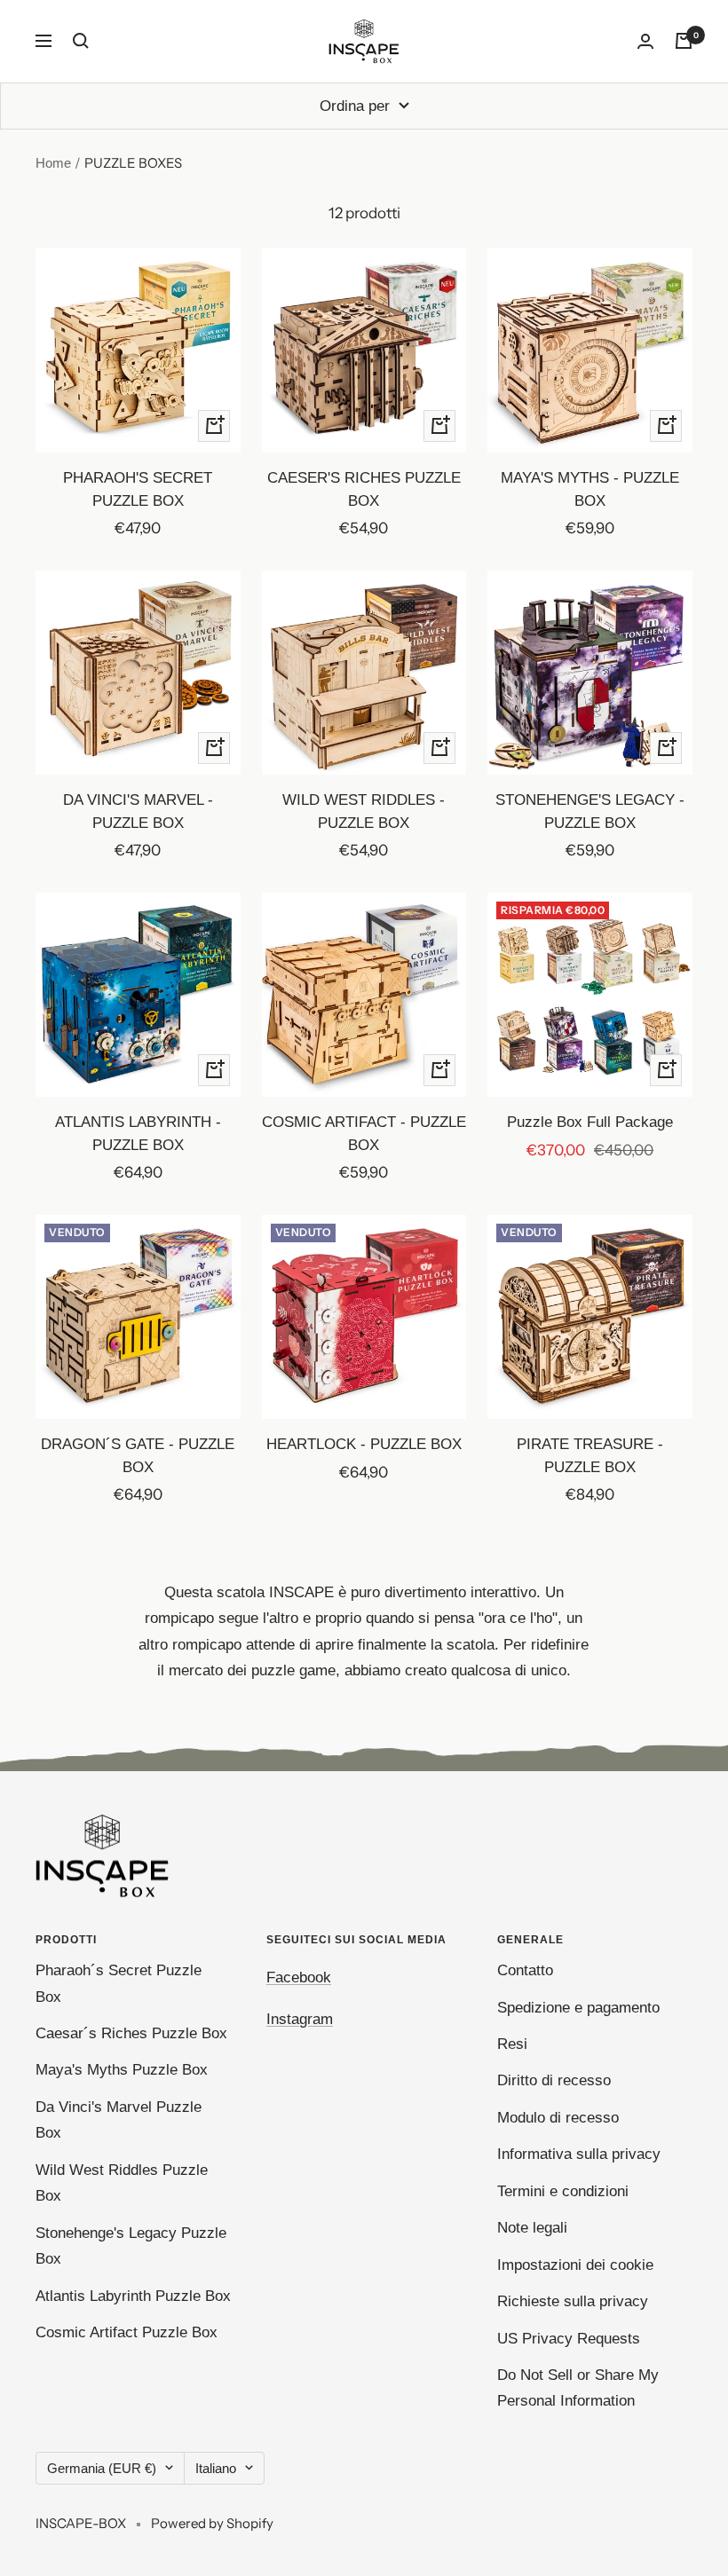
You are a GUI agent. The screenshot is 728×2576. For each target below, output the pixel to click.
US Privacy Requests (569, 2339)
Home (53, 163)
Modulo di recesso (558, 2118)
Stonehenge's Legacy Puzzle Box (131, 2246)
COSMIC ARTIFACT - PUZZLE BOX (364, 1134)
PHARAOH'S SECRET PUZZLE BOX (138, 489)
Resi (512, 2044)
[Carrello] (684, 41)
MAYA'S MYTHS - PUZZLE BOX (590, 489)
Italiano (216, 2468)
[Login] (645, 41)
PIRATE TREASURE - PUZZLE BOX (590, 1456)
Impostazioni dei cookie (575, 2265)
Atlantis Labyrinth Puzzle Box (133, 2296)
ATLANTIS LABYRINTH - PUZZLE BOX (138, 1134)
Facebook (299, 1977)
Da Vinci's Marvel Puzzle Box (119, 2120)
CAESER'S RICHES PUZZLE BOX (364, 489)
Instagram (300, 2019)
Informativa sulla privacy (579, 2154)
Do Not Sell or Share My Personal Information (578, 2388)
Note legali (532, 2228)
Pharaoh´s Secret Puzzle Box (119, 1983)
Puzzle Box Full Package (590, 1122)
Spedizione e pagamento (578, 2008)
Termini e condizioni (563, 2191)
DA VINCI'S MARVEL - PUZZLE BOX (138, 811)
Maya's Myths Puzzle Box (122, 2070)
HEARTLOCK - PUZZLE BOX (364, 1444)
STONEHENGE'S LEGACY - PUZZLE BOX (590, 811)
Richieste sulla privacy (573, 2301)
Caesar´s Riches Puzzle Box (131, 2033)
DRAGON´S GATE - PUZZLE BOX (138, 1456)
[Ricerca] (81, 41)
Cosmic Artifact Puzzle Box (127, 2332)
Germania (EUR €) (102, 2468)
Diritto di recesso (554, 2080)
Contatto (525, 1970)
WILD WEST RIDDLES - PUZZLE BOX (364, 811)
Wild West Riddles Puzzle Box (122, 2183)
